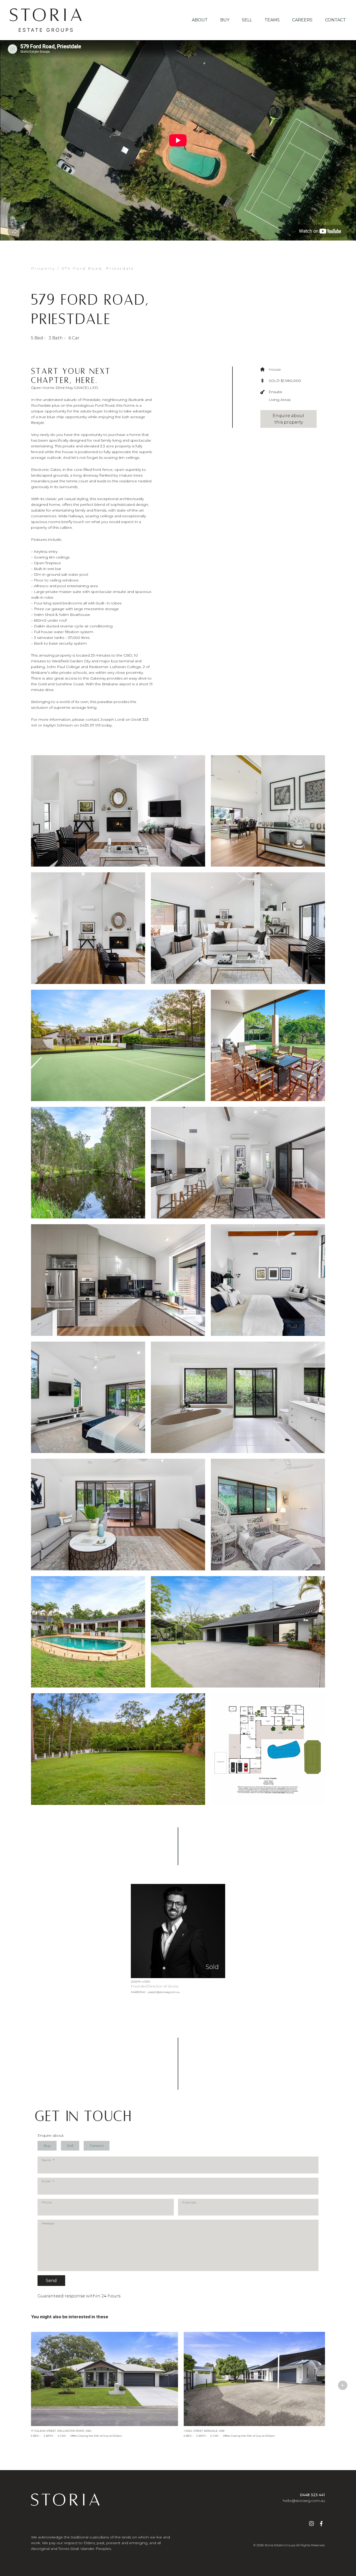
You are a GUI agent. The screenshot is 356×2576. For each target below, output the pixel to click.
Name (48, 2160)
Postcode (189, 2202)
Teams (272, 20)
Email (48, 2181)
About (200, 20)
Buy (225, 20)
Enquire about (51, 2135)
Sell (247, 20)
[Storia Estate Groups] (46, 20)
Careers (302, 20)
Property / (45, 268)
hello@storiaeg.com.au (304, 2501)
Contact (335, 20)
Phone (47, 2202)
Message (48, 2223)
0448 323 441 (312, 2495)
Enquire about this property (289, 419)
